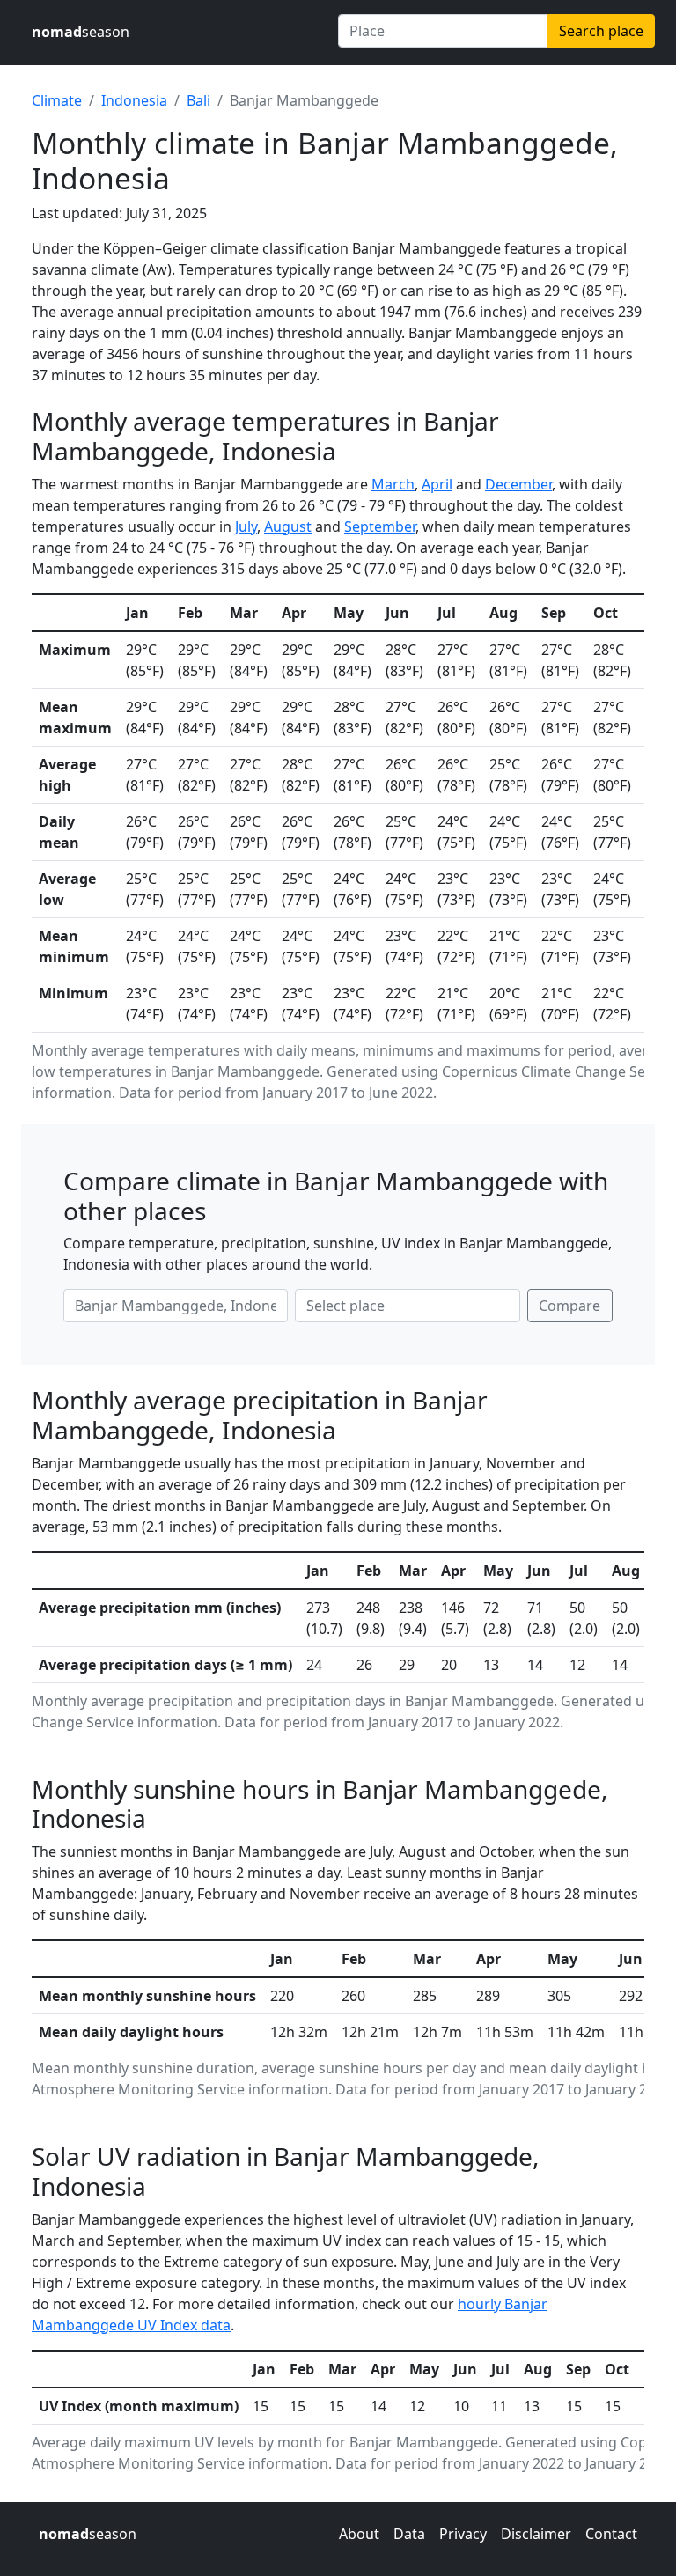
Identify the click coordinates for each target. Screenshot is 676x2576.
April (437, 484)
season (81, 32)
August (288, 526)
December (518, 484)
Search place (601, 31)
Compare (569, 1306)
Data (409, 2534)
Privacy (463, 2534)
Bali (198, 100)
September (380, 526)
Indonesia (134, 100)
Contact (611, 2534)
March (393, 484)
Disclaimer (536, 2534)
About (359, 2534)
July (246, 526)
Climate (57, 100)
